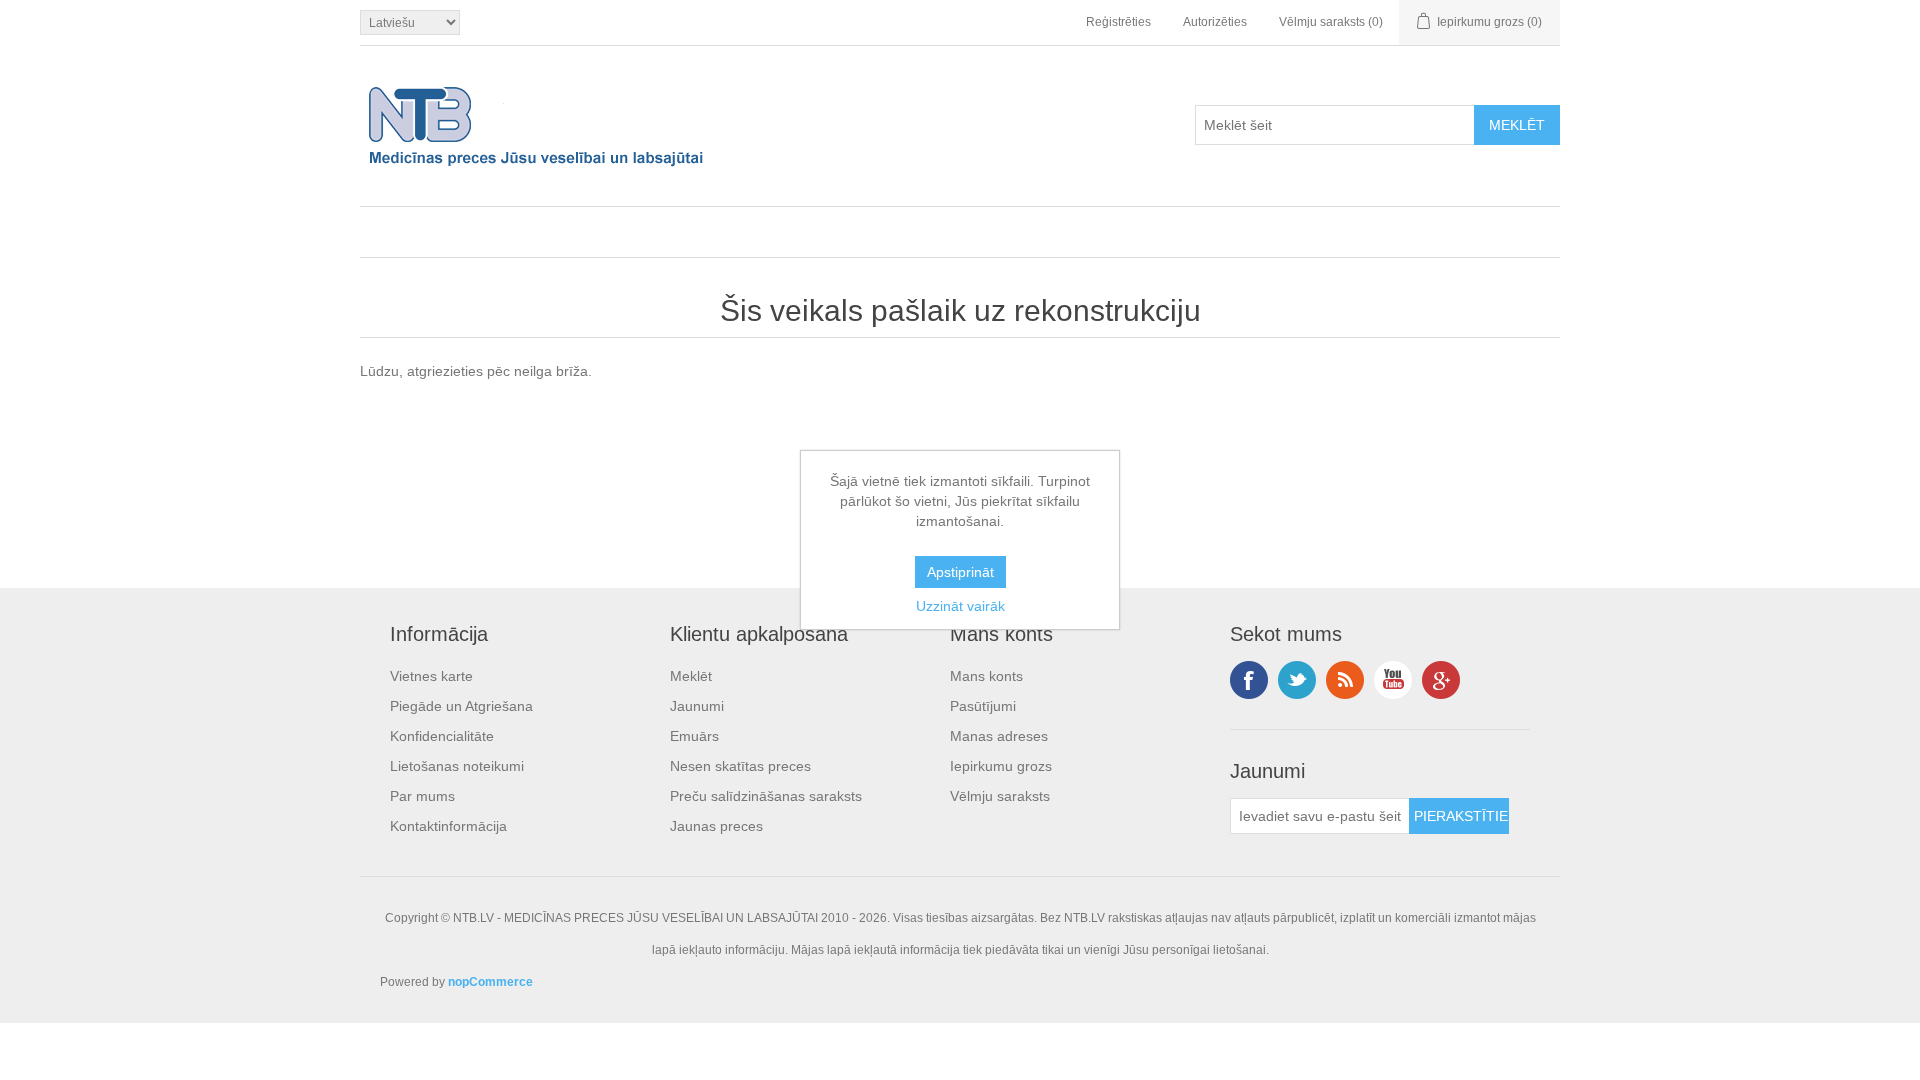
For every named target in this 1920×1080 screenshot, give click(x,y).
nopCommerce (490, 982)
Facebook (1249, 680)
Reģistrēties (1118, 22)
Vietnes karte (431, 676)
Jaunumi (697, 706)
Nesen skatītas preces (740, 766)
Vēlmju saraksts (1000, 796)
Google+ (1441, 680)
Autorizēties (1215, 22)
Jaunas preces (716, 826)
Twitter (1297, 680)
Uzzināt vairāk (960, 606)
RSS (1345, 680)
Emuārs (694, 736)
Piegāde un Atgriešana (461, 706)
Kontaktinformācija (448, 826)
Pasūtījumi (983, 706)
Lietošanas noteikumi (457, 766)
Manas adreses (999, 736)
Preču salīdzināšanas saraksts (766, 796)
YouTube (1393, 680)
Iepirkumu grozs (1001, 766)
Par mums (422, 796)
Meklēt (691, 676)
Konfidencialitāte (442, 736)
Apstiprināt (960, 572)
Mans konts (986, 676)
